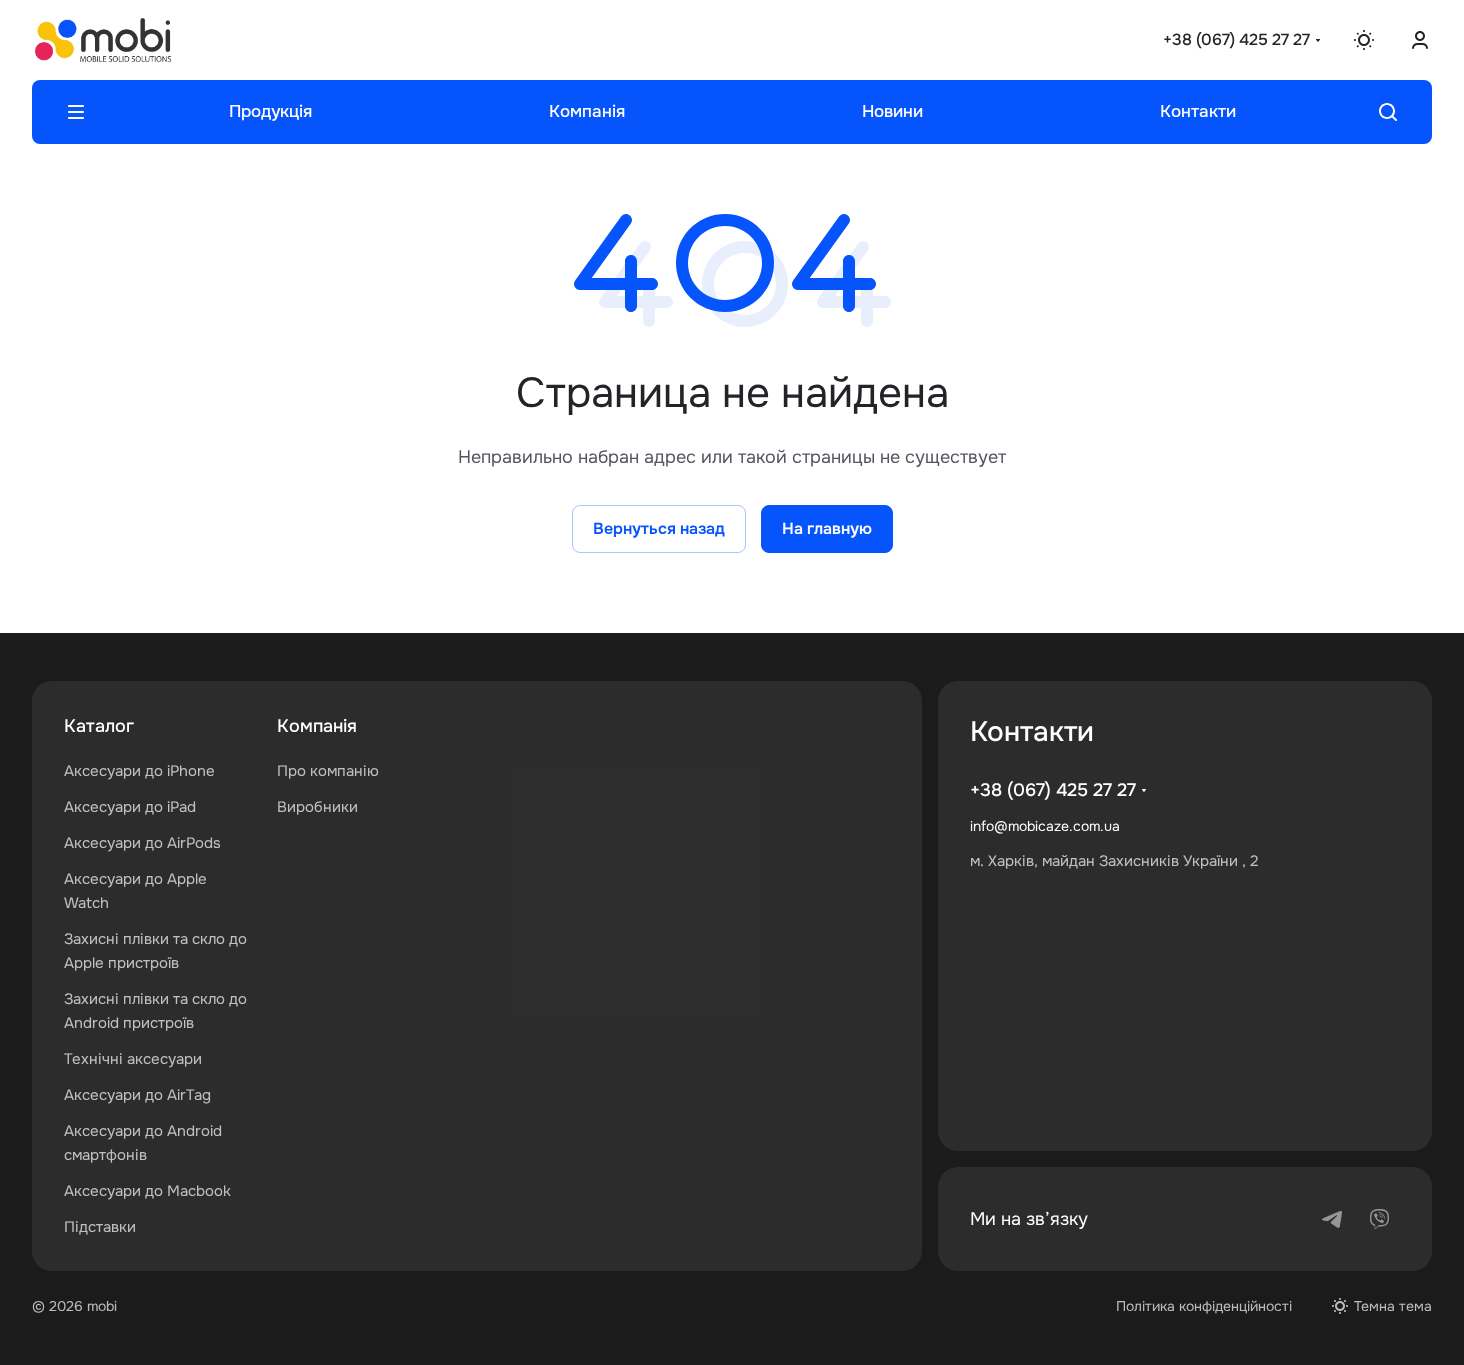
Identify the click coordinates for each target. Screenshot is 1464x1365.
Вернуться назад (659, 528)
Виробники (317, 807)
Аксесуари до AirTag (137, 1095)
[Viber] (1380, 1219)
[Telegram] (1332, 1219)
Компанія (317, 726)
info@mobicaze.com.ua (1045, 826)
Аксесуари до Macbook (147, 1191)
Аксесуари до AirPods (142, 843)
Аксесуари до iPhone (139, 771)
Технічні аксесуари (133, 1059)
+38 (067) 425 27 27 (1236, 39)
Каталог (99, 726)
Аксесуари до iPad (130, 807)
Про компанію (328, 771)
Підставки (100, 1227)
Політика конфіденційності (1204, 1306)
